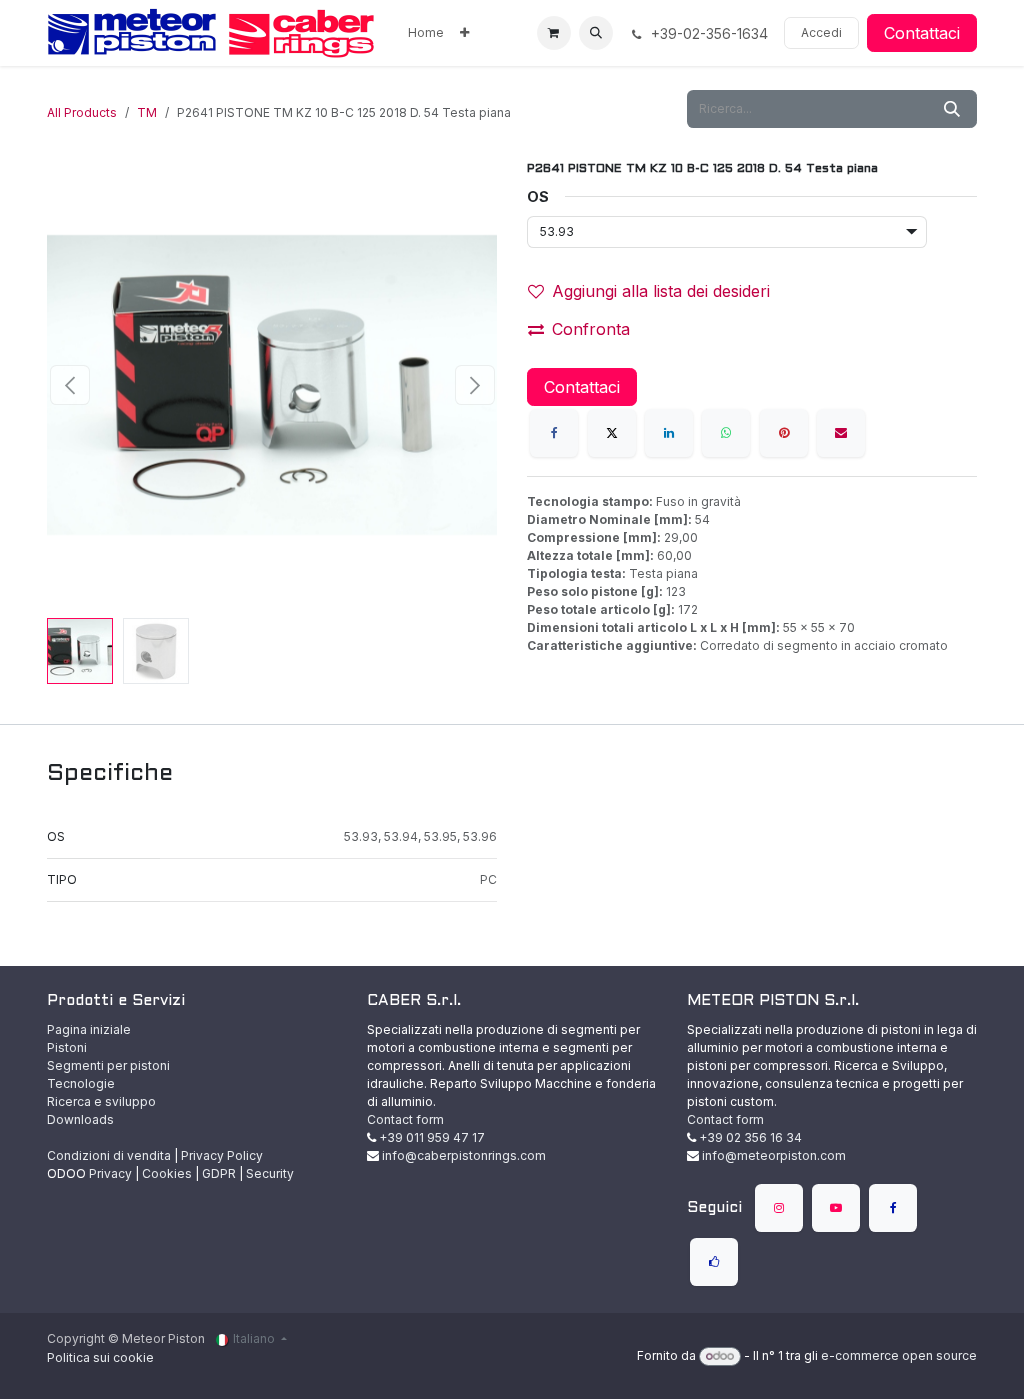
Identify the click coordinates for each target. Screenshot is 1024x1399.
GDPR (219, 1173)
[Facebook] (554, 433)
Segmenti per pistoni (108, 1065)
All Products (82, 112)
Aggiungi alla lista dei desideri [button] (661, 291)
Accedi (821, 32)
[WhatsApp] (726, 433)
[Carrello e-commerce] (554, 33)
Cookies (167, 1173)
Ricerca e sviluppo (101, 1101)
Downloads (80, 1119)
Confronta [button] (591, 329)
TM (147, 112)
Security (270, 1173)
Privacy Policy (222, 1155)
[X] (612, 433)
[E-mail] (841, 433)
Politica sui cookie (100, 1357)
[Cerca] (952, 109)
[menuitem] (426, 33)
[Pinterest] (784, 433)
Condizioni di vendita (109, 1155)
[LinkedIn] (669, 433)
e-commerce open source (899, 1355)
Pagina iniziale (89, 1029)
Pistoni (67, 1047)
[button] (596, 33)
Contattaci (922, 33)
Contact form (405, 1119)
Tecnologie (81, 1083)
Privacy (110, 1173)
